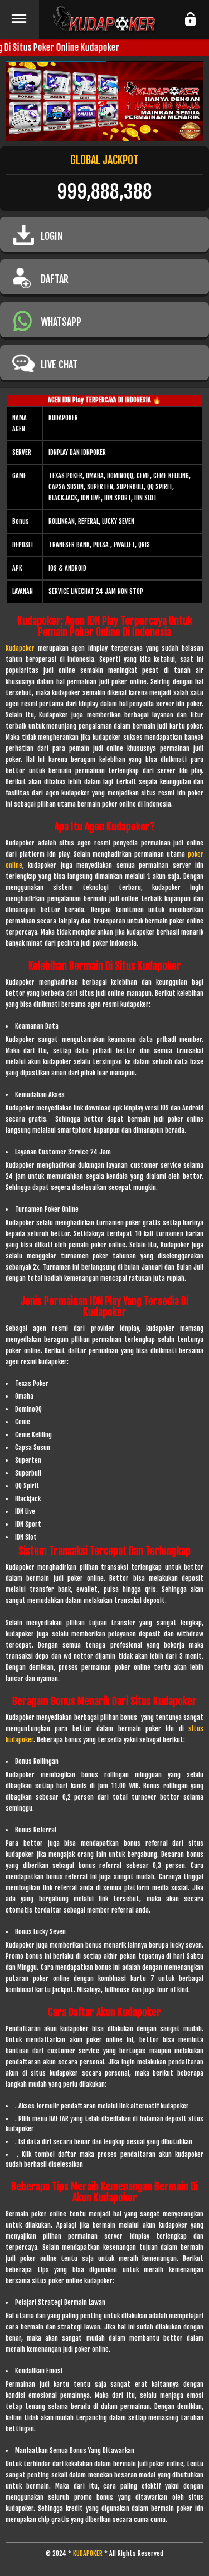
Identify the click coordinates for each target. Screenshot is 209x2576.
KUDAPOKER (88, 2553)
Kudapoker (20, 648)
